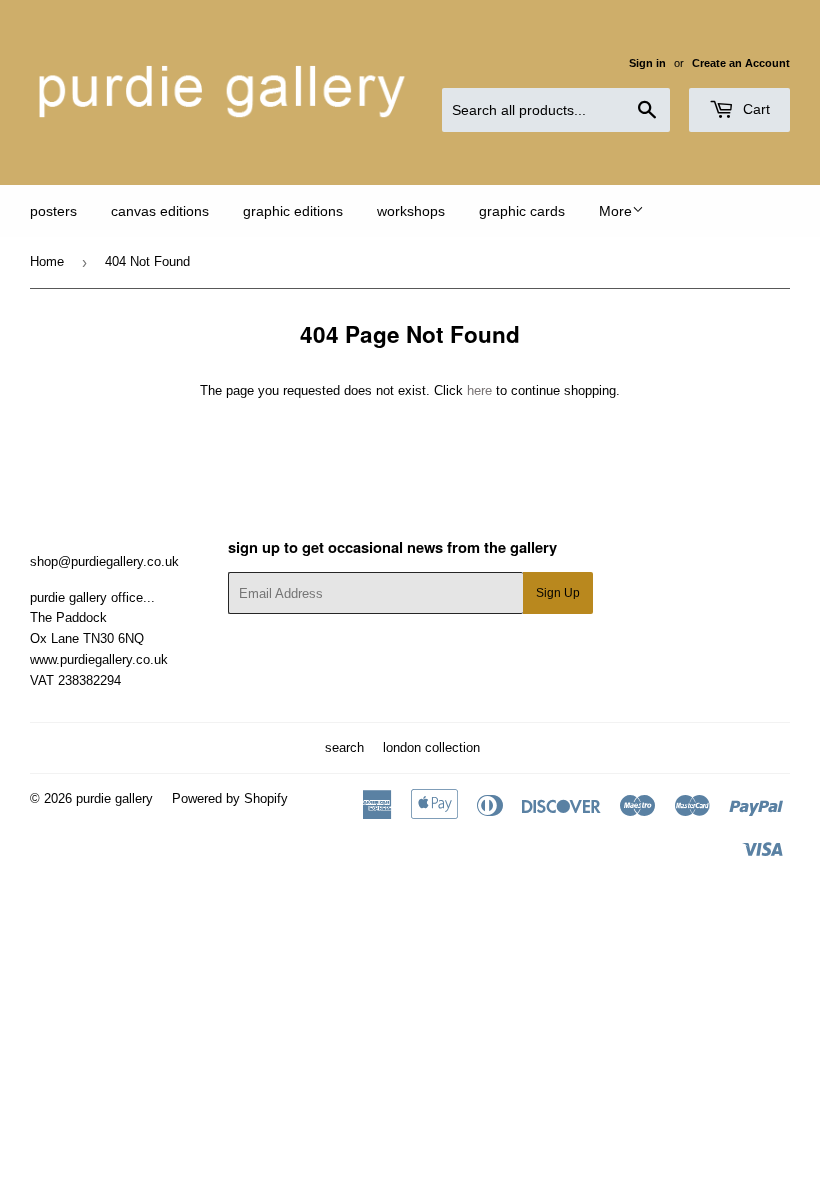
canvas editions (160, 211)
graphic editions (293, 211)
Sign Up (558, 593)
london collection (431, 747)
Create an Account (741, 63)
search (344, 747)
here (479, 390)
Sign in (647, 63)
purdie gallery (114, 798)
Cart (754, 109)
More (615, 211)
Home (47, 261)
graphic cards (522, 211)
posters (53, 211)
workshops (411, 211)
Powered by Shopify (230, 798)
